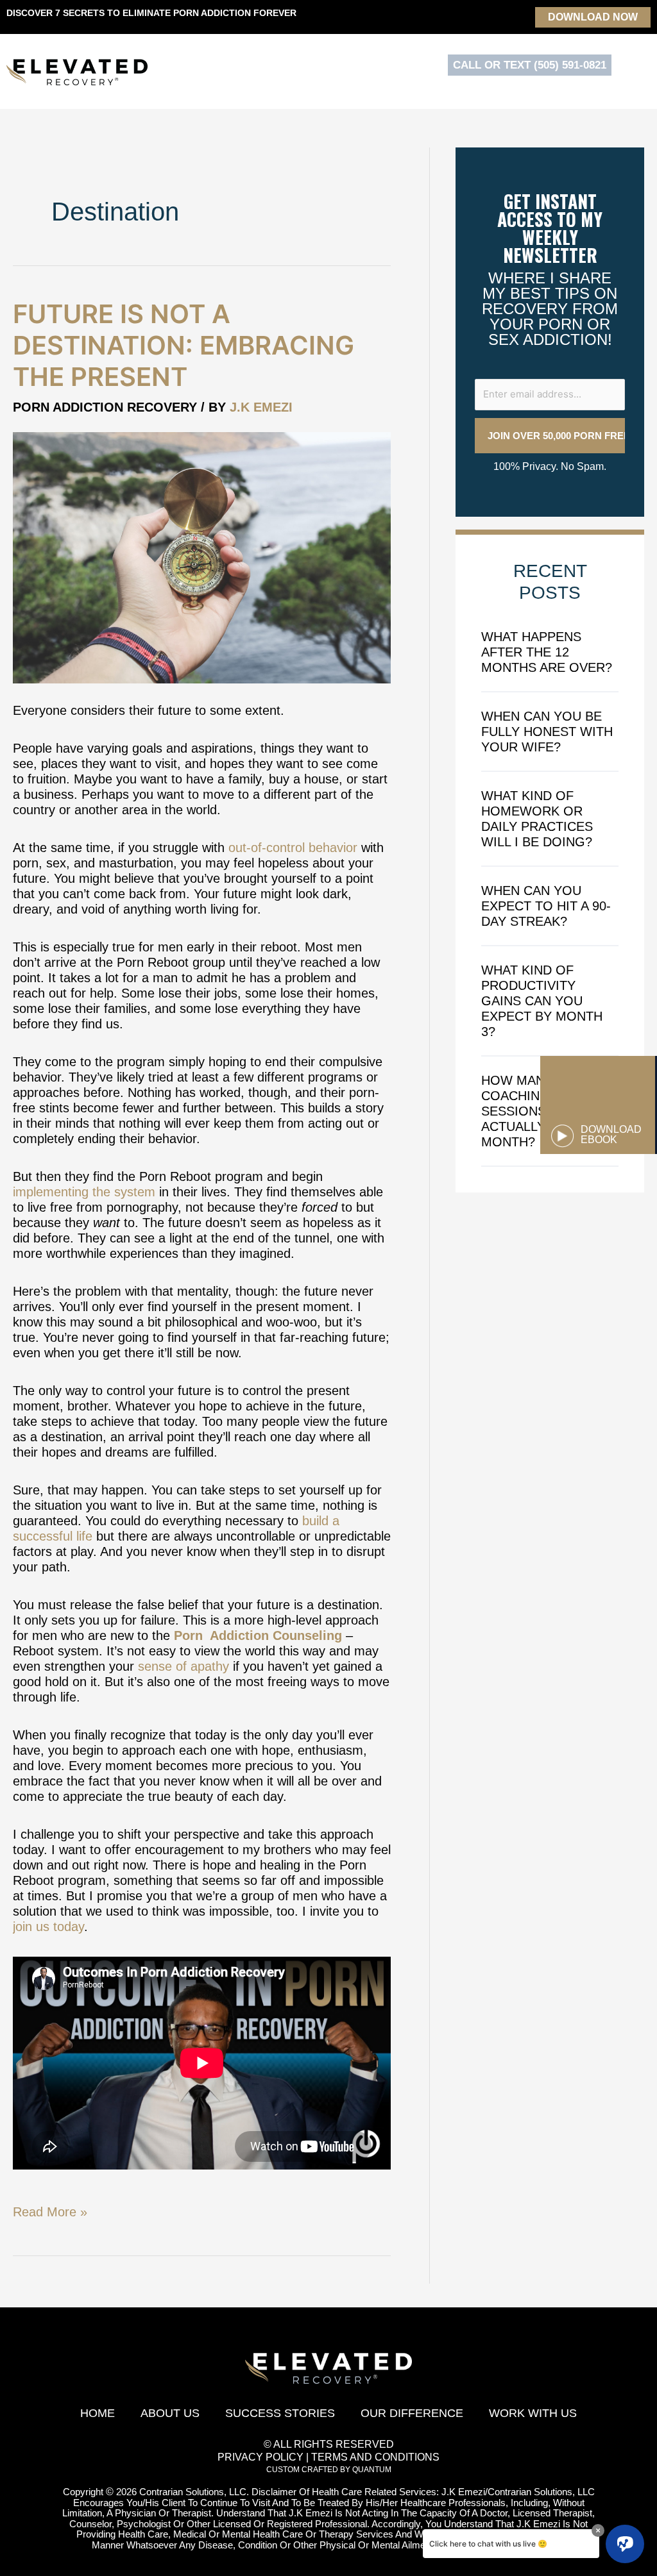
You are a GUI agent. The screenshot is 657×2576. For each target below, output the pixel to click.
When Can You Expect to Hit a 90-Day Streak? (546, 906)
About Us (170, 2413)
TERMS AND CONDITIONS (375, 2457)
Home (98, 2413)
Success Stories (280, 2413)
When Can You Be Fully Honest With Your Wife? (547, 732)
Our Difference (412, 2413)
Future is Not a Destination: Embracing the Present (183, 345)
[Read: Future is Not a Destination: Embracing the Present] (202, 556)
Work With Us (533, 2413)
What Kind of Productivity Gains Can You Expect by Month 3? (542, 1001)
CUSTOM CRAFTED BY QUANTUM (329, 2470)
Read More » (50, 2212)
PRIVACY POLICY (260, 2457)
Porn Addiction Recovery (105, 407)
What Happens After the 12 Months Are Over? (547, 652)
